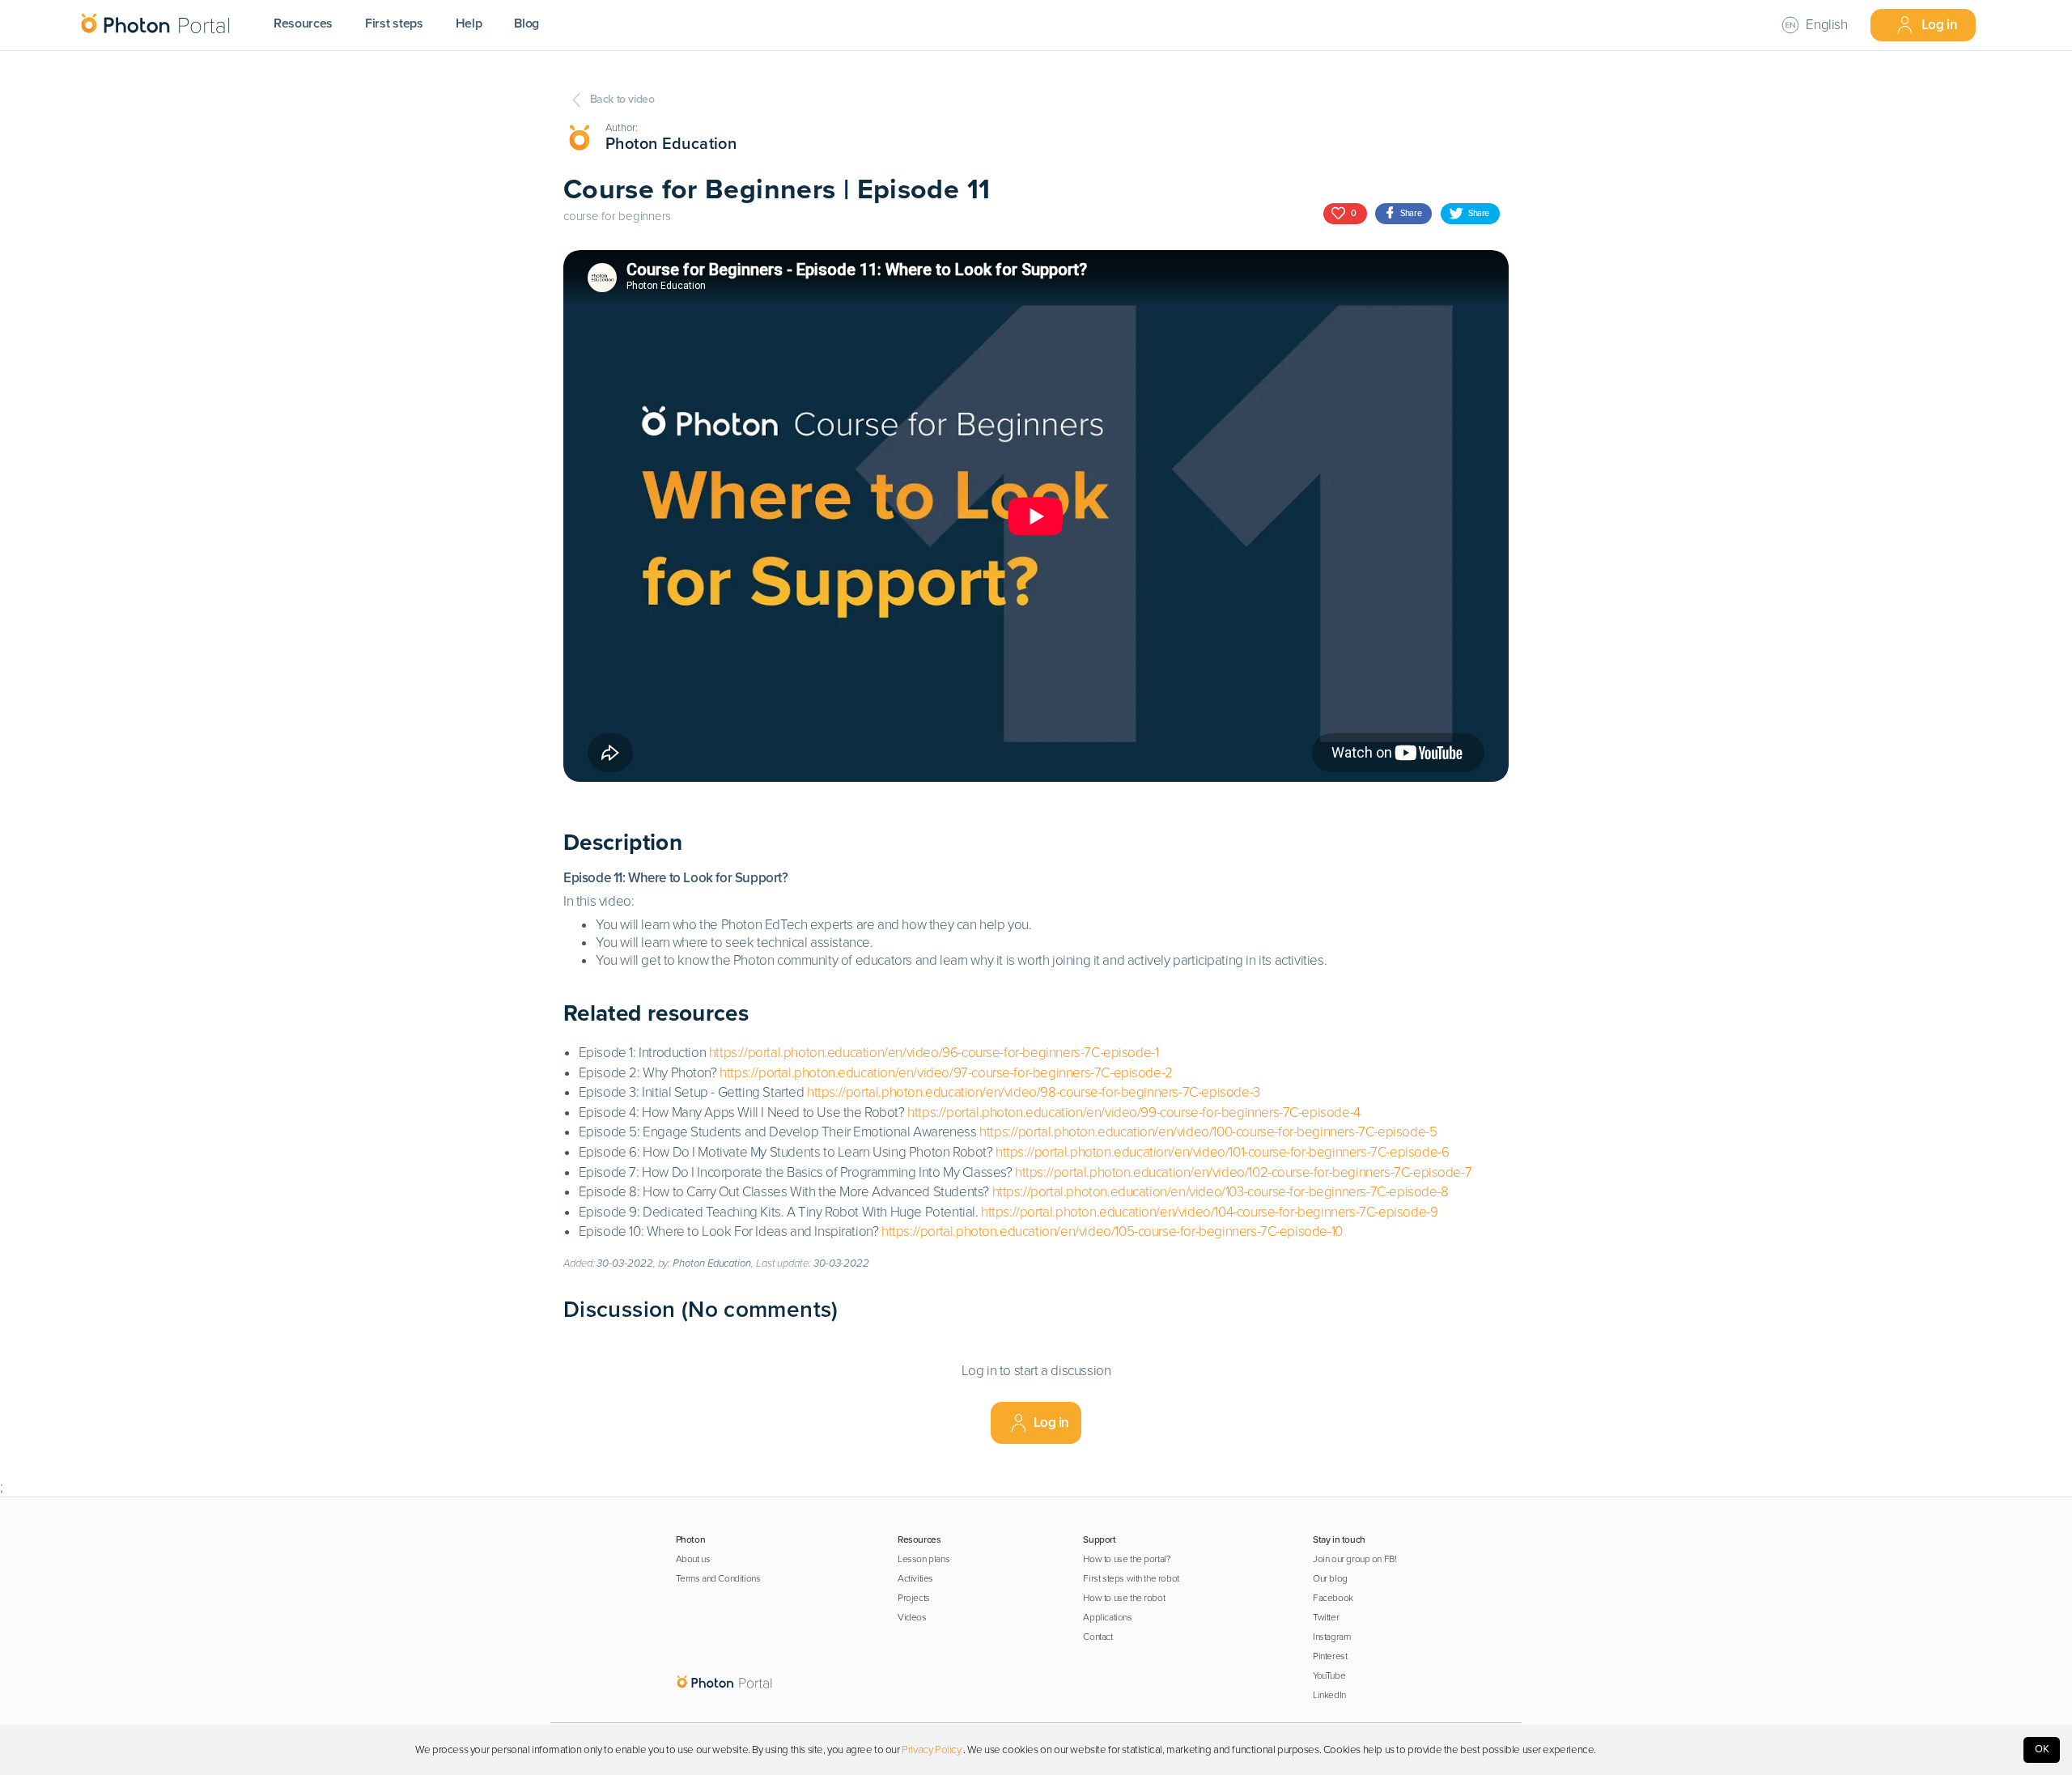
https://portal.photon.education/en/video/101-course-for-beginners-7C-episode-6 (1222, 1152)
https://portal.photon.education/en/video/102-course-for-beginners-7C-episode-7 (1243, 1172)
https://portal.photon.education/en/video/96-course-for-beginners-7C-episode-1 (934, 1053)
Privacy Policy (931, 1750)
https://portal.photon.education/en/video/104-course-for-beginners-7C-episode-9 (1209, 1212)
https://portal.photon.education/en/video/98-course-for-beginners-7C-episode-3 (1034, 1092)
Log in (1940, 25)
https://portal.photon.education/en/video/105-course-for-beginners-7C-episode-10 (1112, 1231)
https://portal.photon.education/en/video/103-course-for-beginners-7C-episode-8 (1221, 1192)
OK (2042, 1749)
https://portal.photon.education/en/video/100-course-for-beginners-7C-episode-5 (1208, 1132)
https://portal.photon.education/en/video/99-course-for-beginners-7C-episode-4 (1134, 1113)
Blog (526, 23)
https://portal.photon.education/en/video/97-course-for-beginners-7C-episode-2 (946, 1073)
